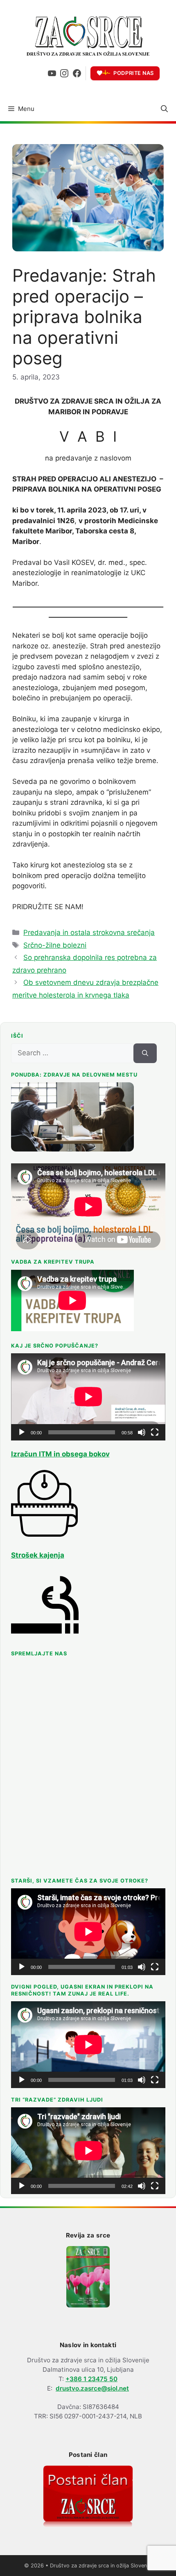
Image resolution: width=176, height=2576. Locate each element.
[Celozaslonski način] (155, 1432)
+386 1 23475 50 (91, 2379)
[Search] (145, 1053)
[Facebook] (77, 73)
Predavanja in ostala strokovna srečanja (89, 932)
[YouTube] (52, 73)
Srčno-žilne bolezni (55, 945)
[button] (164, 109)
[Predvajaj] (22, 1432)
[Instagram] (64, 73)
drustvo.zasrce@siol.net (92, 2388)
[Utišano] (142, 1432)
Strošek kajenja (38, 1555)
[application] (88, 1397)
